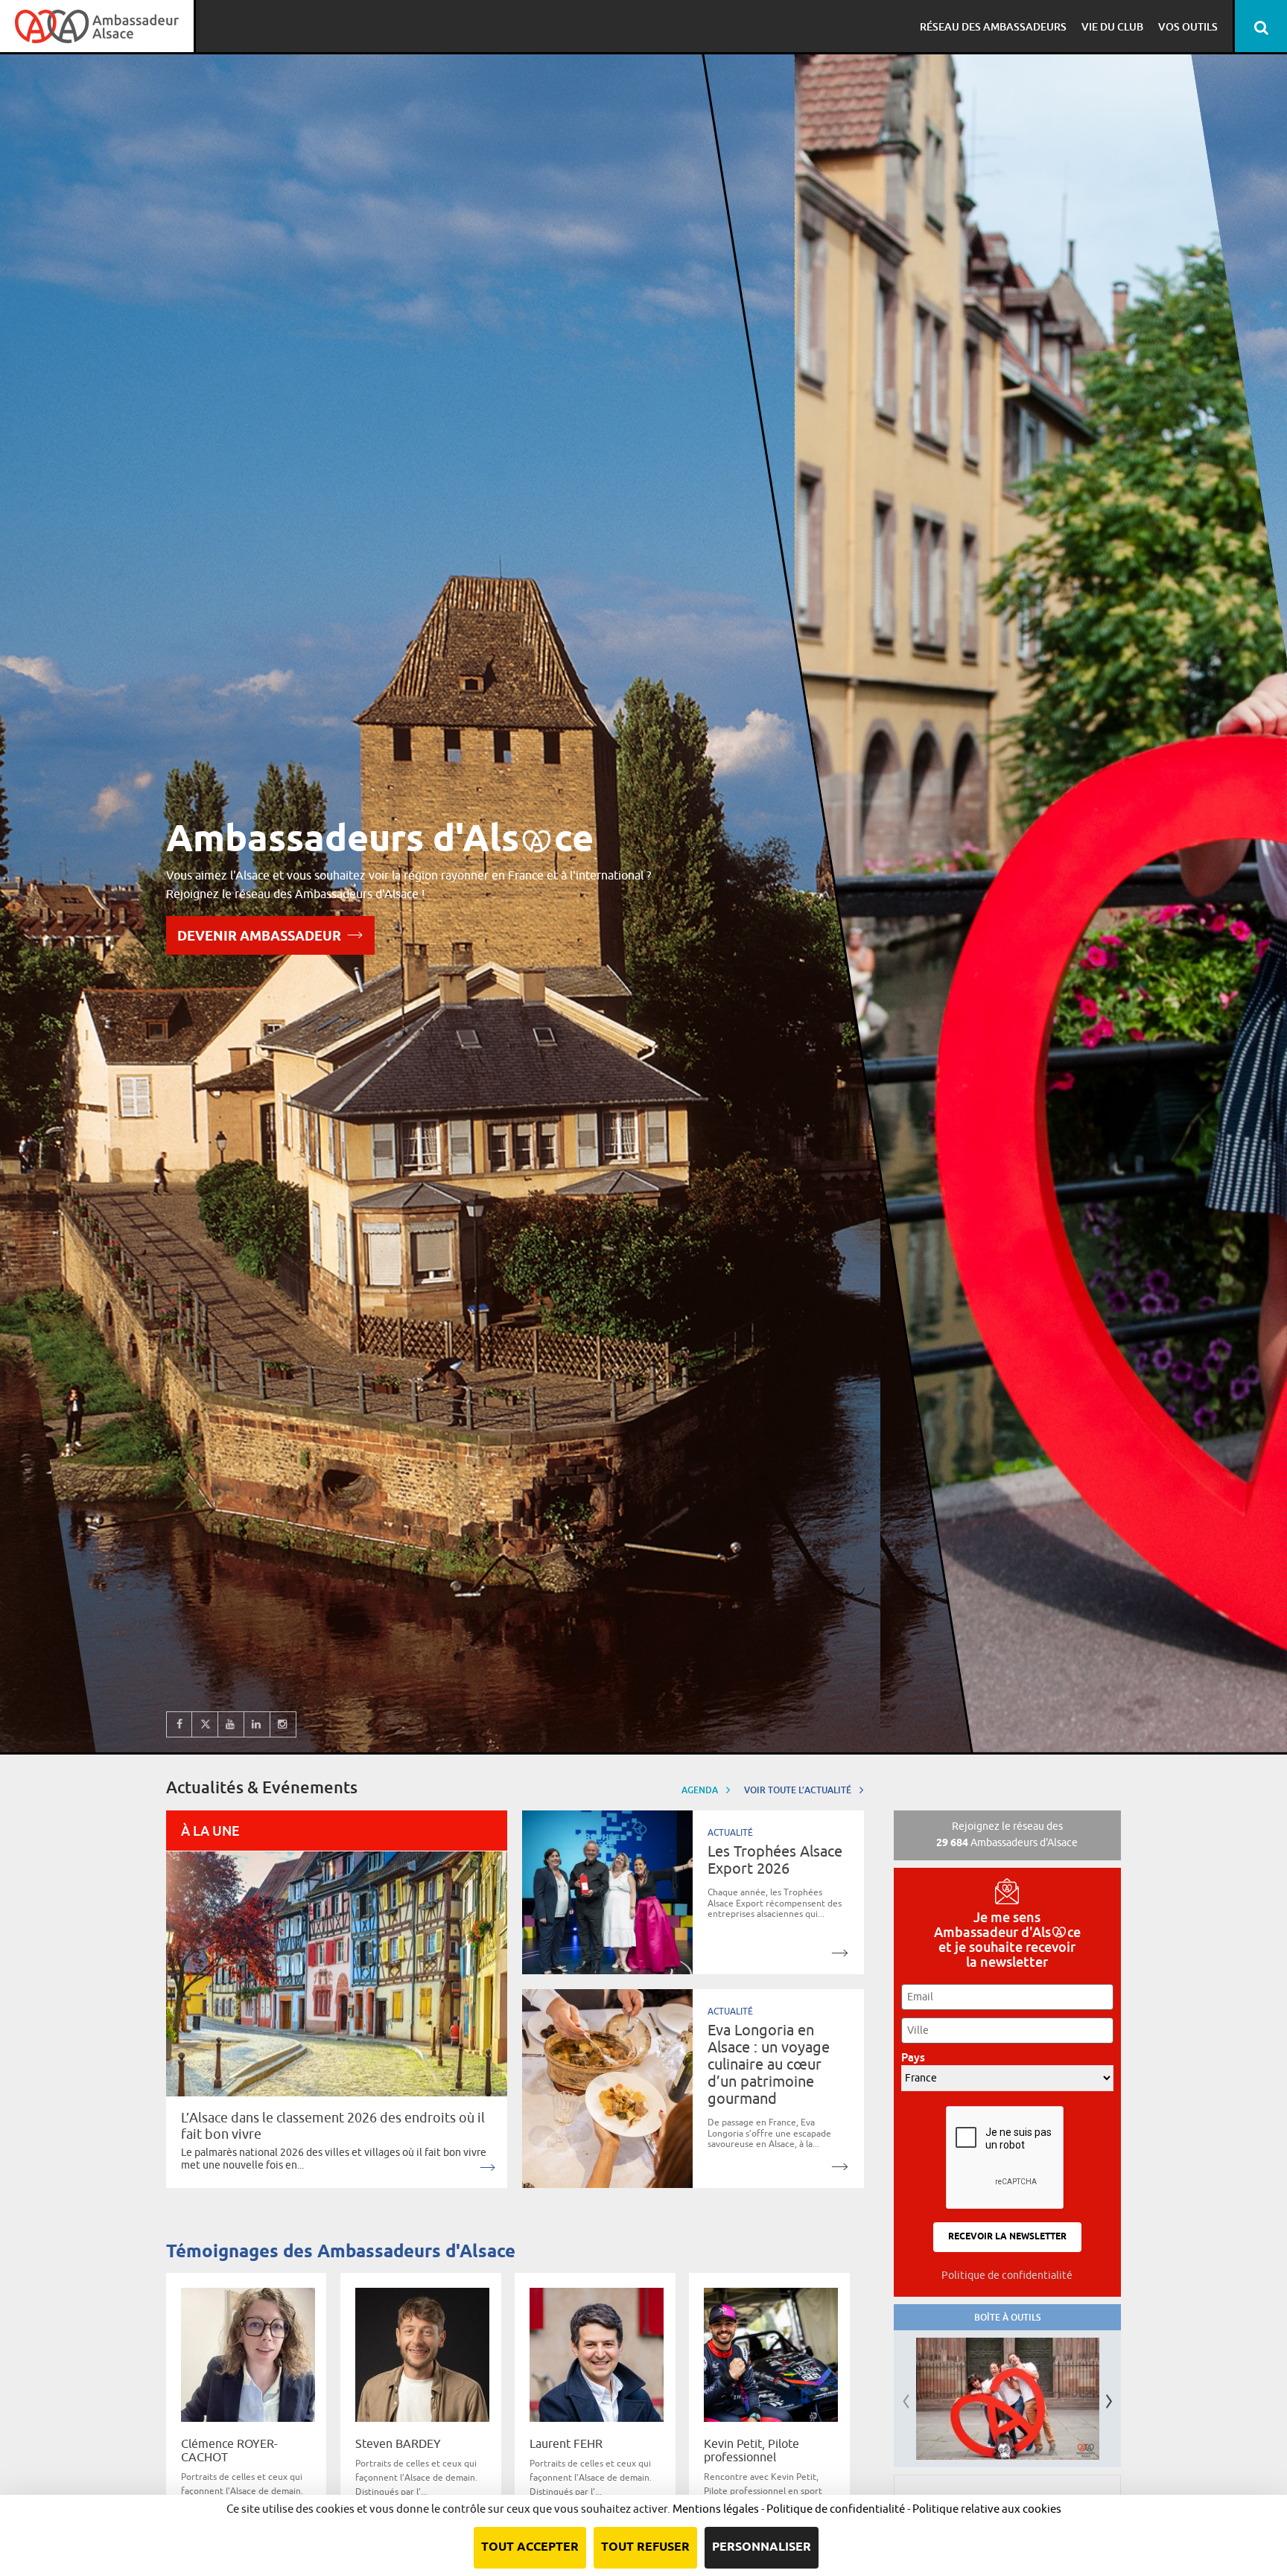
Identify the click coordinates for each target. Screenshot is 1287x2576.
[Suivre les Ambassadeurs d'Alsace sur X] (205, 1724)
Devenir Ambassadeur (259, 937)
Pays (917, 2057)
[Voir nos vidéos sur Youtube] (231, 1724)
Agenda (701, 1790)
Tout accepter (530, 2547)
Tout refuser (645, 2547)
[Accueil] (97, 26)
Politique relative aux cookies (987, 2509)
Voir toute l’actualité (799, 1790)
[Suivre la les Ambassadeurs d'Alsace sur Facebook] (179, 1724)
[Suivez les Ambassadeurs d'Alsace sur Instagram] (283, 1724)
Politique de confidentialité (1007, 2275)
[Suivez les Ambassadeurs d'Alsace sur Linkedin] (257, 1724)
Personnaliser (762, 2547)
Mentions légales (716, 2509)
